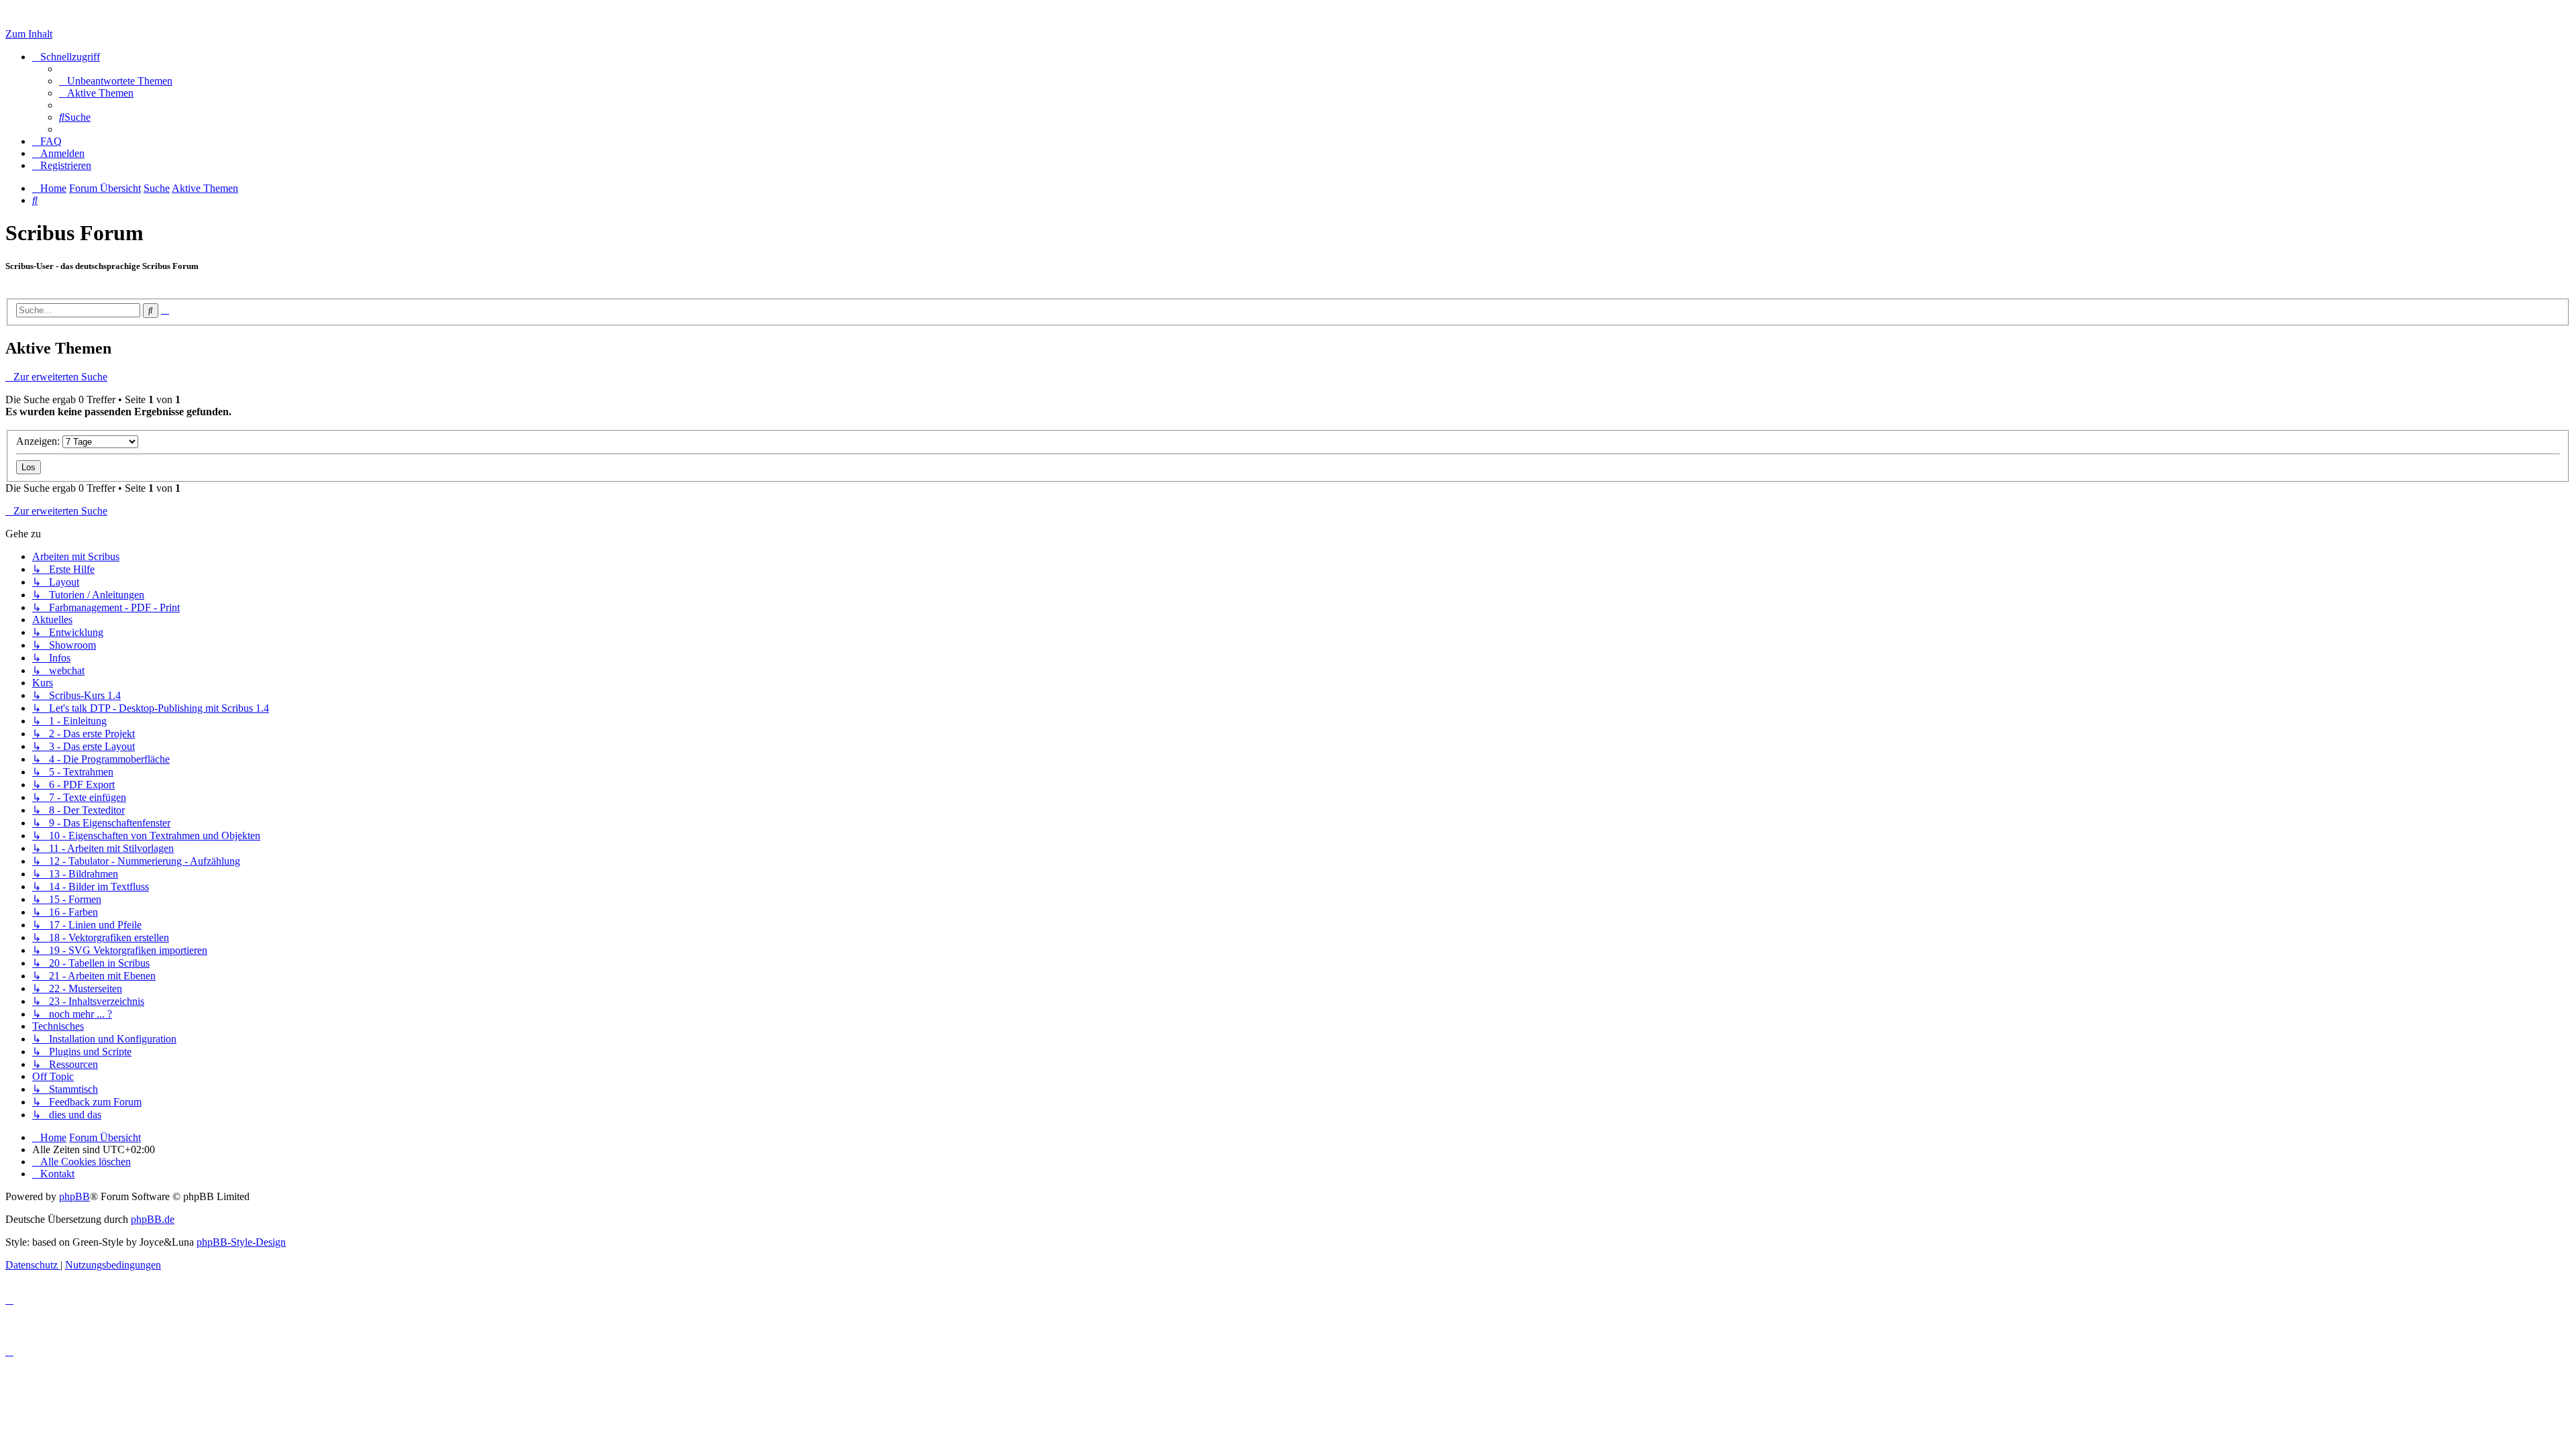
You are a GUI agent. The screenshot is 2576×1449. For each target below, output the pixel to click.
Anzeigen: (39, 441)
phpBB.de (153, 1219)
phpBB (74, 1196)
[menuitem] (116, 81)
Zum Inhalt (29, 34)
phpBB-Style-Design (241, 1242)
